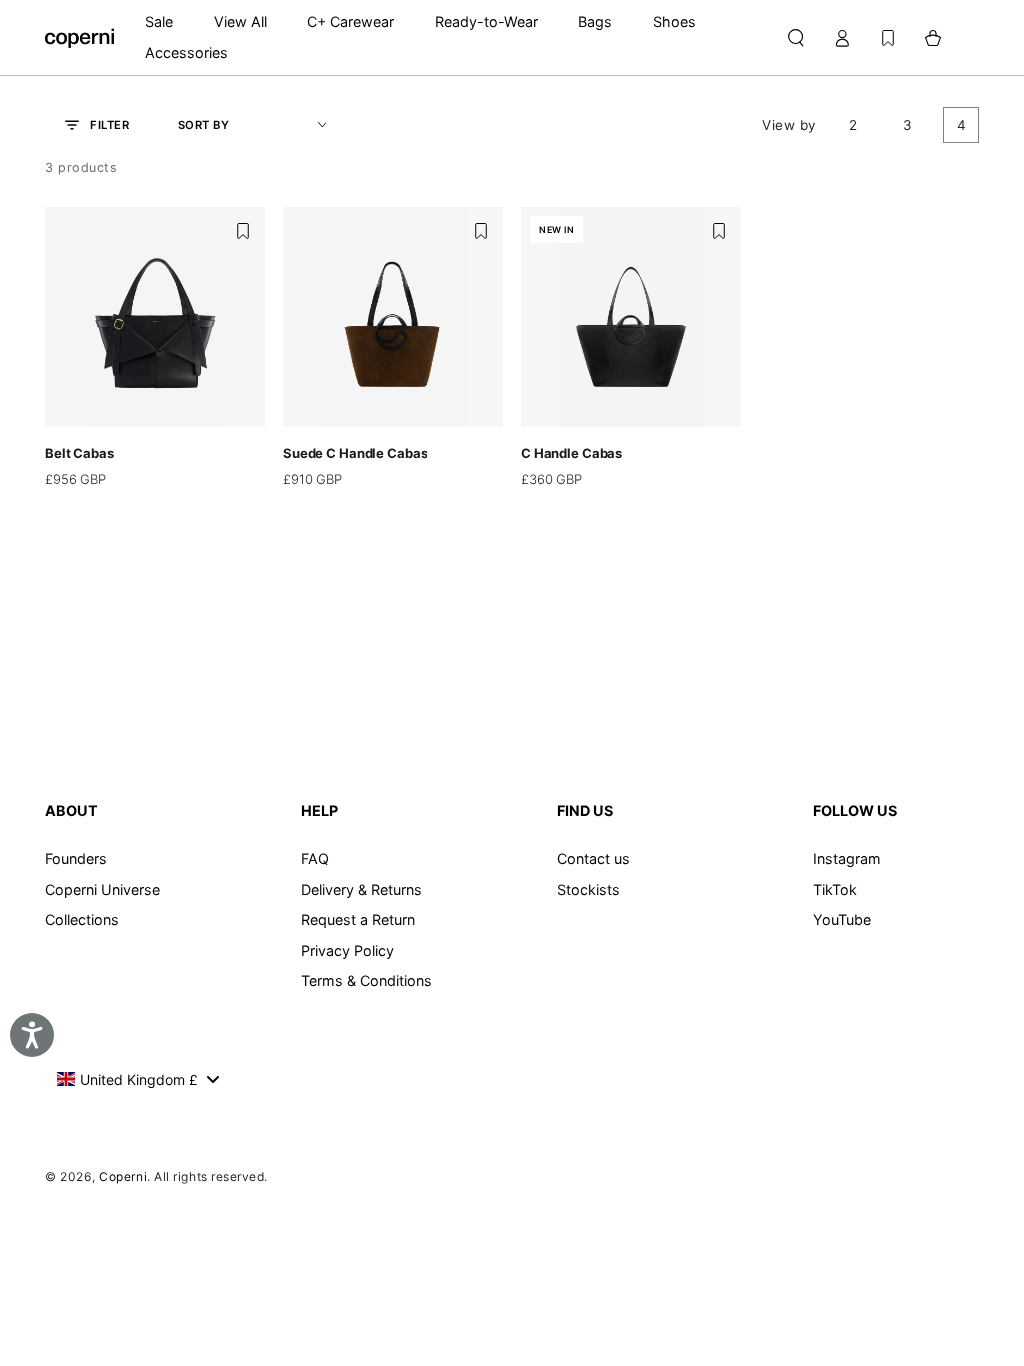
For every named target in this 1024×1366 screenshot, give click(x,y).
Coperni (123, 1176)
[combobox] (137, 1079)
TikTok (835, 889)
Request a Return (358, 919)
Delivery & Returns (361, 889)
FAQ (315, 858)
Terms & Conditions (366, 980)
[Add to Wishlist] (243, 231)
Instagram (847, 858)
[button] (795, 38)
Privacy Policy (347, 950)
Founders (76, 858)
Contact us (593, 858)
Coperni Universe (102, 889)
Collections (82, 919)
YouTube (842, 919)
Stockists (588, 889)
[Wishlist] (888, 38)
